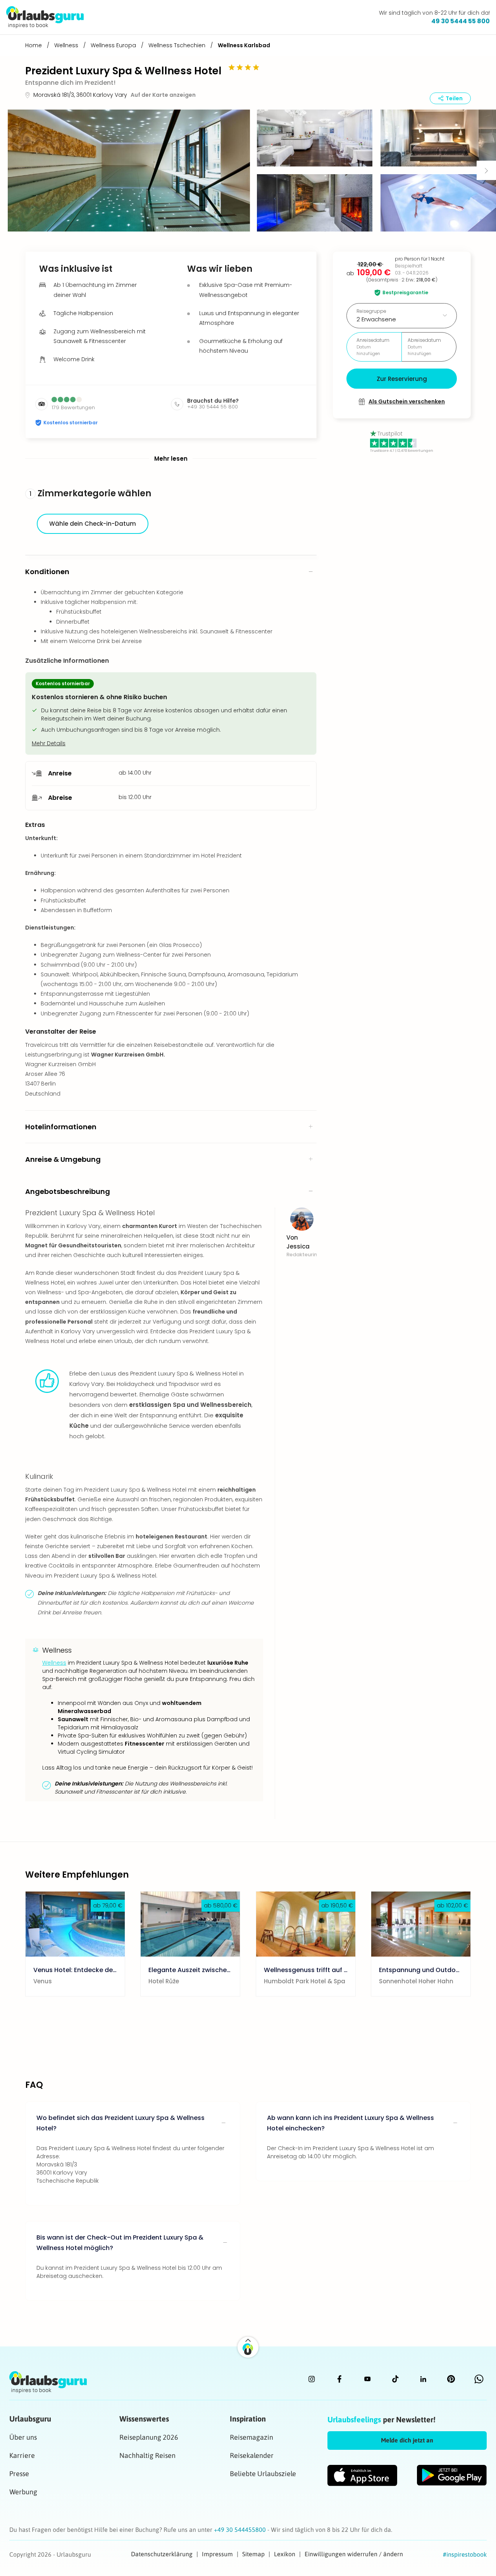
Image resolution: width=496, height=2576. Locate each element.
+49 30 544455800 (241, 2530)
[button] (129, 171)
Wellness (54, 1663)
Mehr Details (49, 743)
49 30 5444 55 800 (461, 21)
